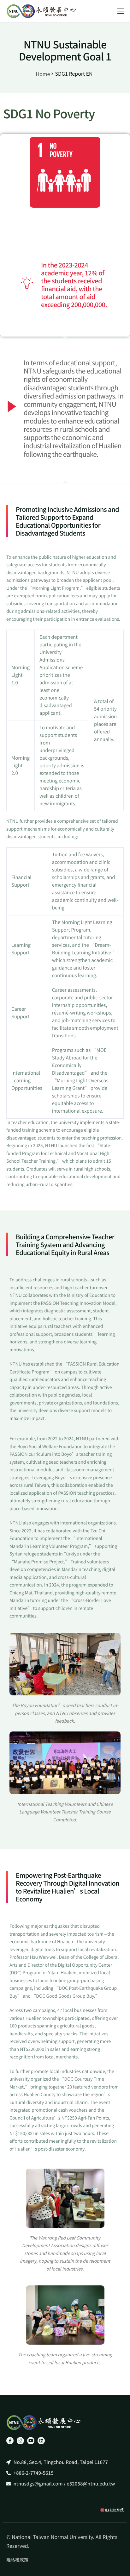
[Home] (41, 11)
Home (43, 74)
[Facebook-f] (10, 2441)
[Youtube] (31, 2441)
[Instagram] (20, 2441)
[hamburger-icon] (121, 11)
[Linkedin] (41, 2441)
